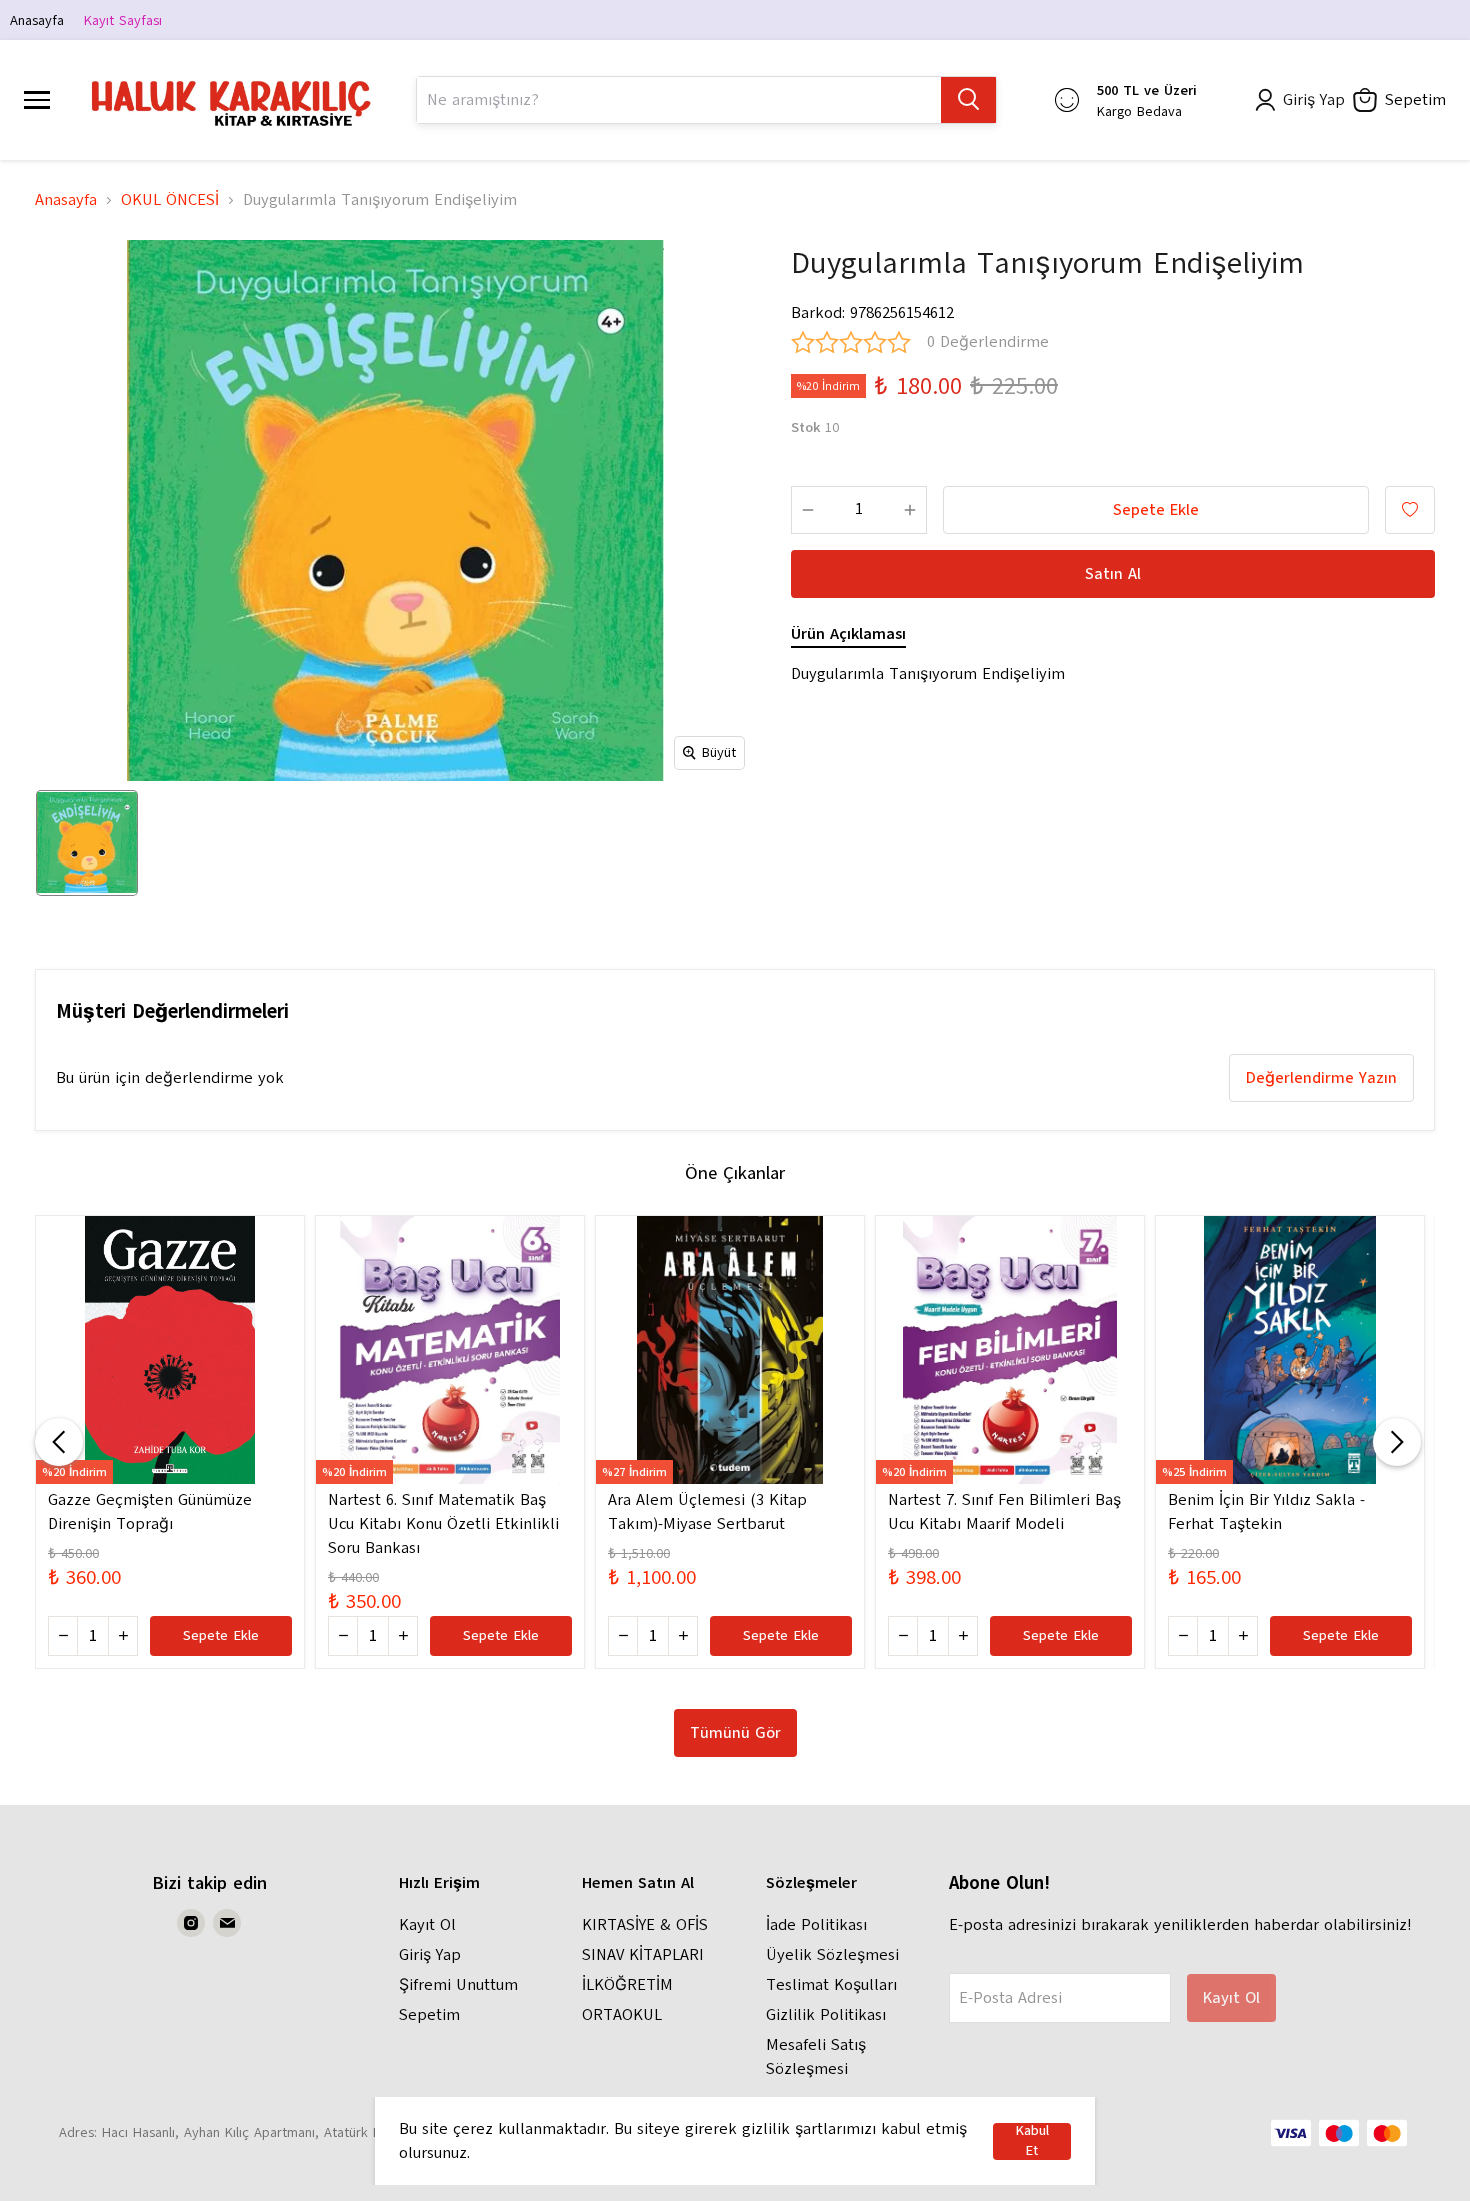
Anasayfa (37, 20)
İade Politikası (816, 1925)
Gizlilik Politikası (826, 2015)
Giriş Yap (430, 1955)
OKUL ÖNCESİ (170, 200)
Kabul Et (1032, 2141)
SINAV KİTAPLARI (643, 1955)
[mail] (227, 1923)
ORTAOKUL (622, 2015)
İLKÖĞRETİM (627, 1985)
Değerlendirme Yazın (1321, 1078)
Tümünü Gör (735, 1733)
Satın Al (1113, 574)
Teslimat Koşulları (831, 1985)
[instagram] (191, 1923)
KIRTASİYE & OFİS (645, 1925)
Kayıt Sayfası (123, 20)
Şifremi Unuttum (458, 1985)
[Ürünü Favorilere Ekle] (1410, 510)
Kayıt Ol (427, 1925)
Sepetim (429, 2015)
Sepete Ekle (1156, 510)
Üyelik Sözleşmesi (832, 1955)
